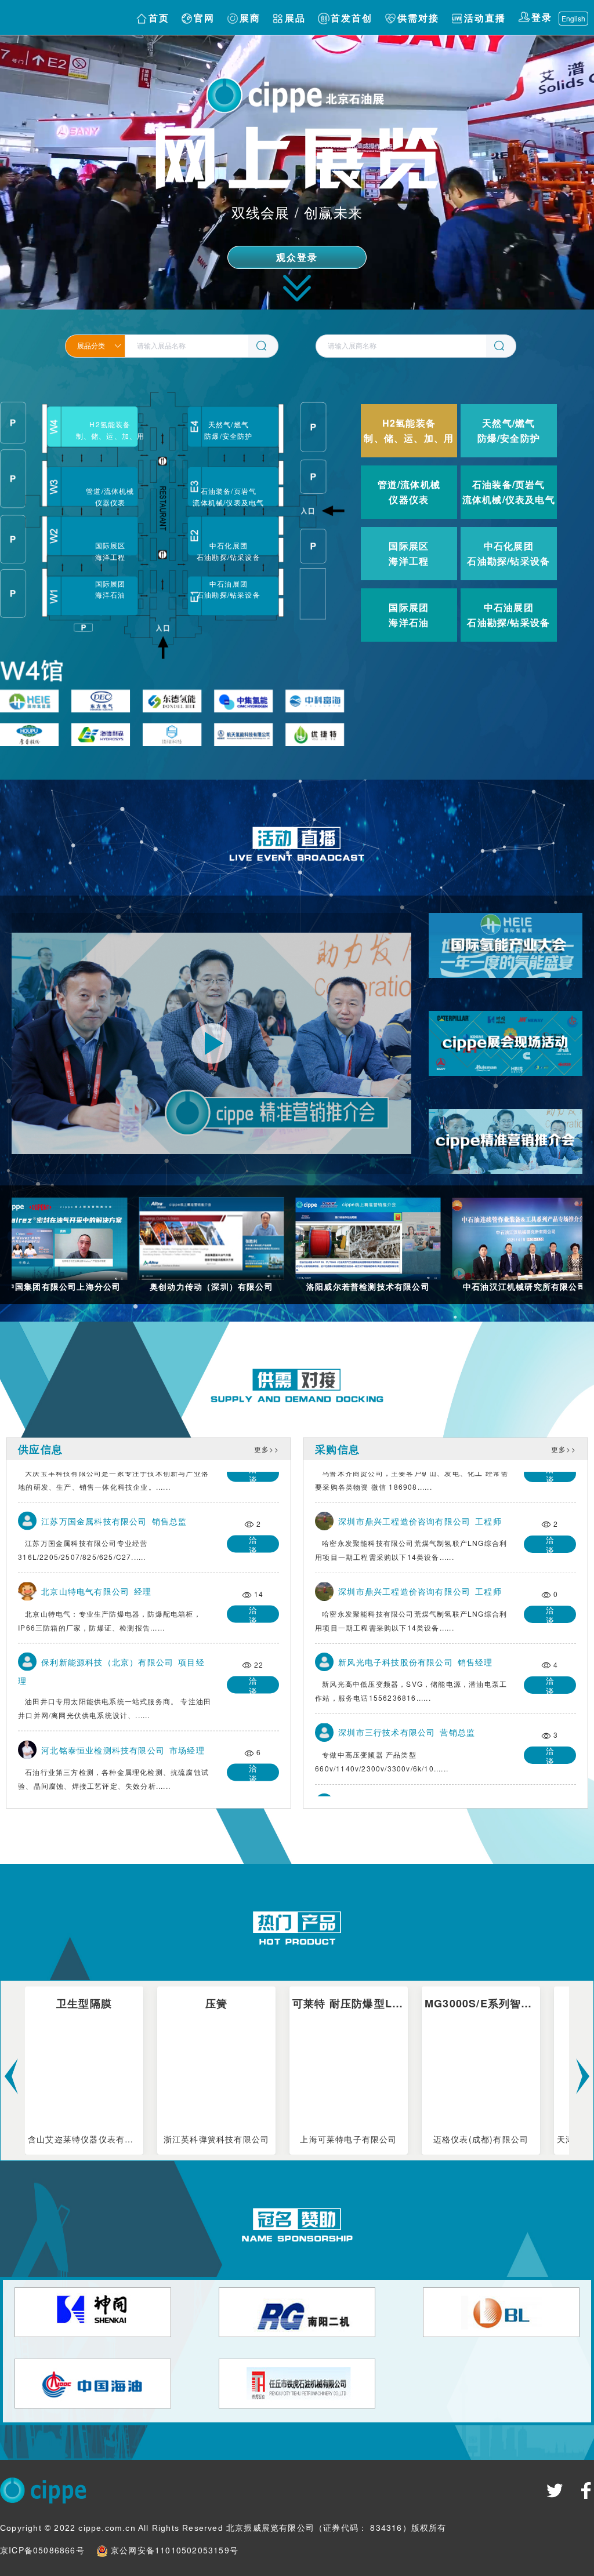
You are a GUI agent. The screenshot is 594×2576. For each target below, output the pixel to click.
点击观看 (506, 962)
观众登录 (297, 258)
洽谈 (256, 1539)
